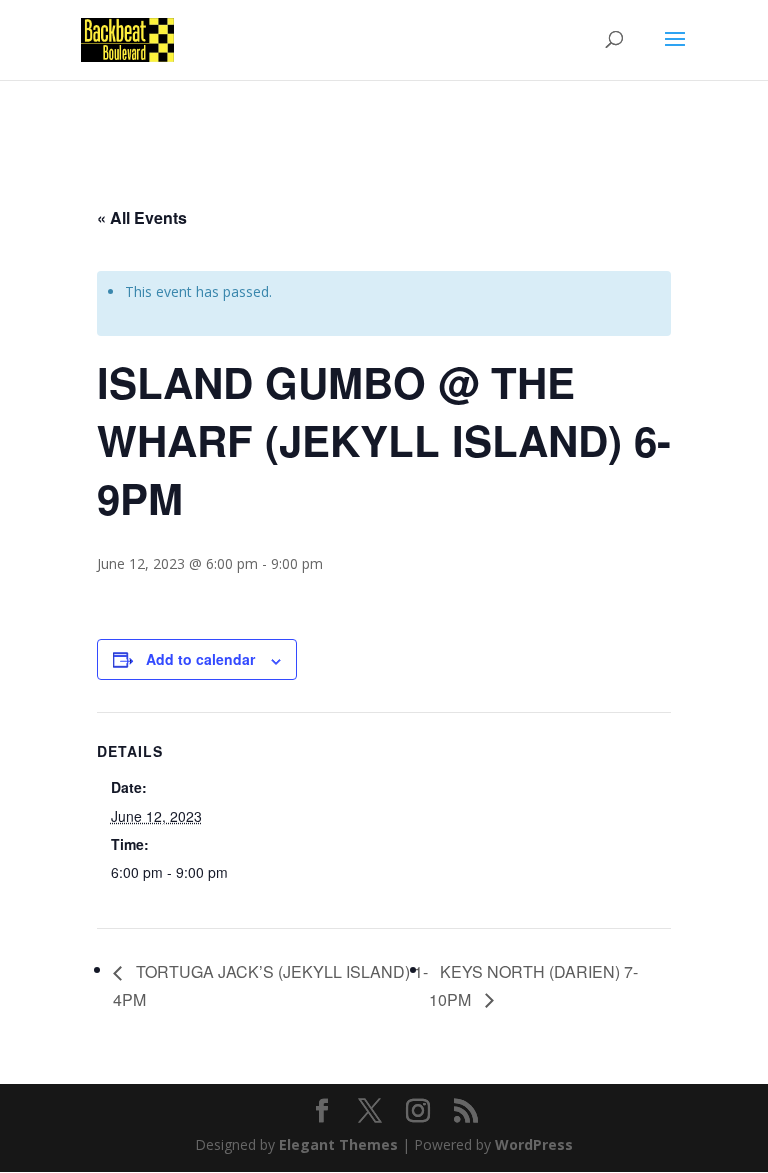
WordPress (534, 1144)
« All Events (142, 217)
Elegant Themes (338, 1144)
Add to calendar (200, 659)
